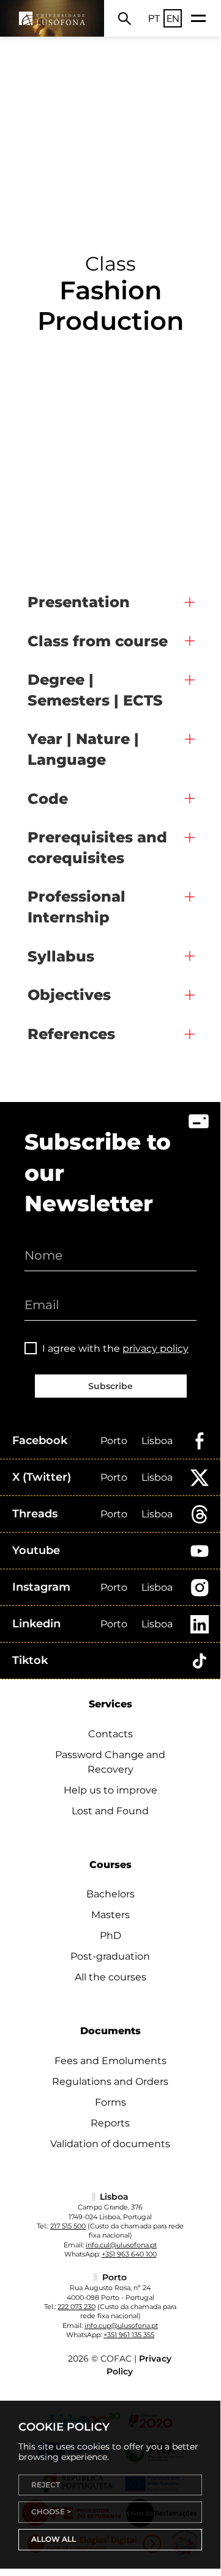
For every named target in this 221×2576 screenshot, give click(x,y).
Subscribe (110, 1386)
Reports (110, 2123)
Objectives (69, 995)
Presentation (79, 602)
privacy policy (155, 1348)
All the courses (110, 1977)
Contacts (110, 1734)
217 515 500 (68, 2226)
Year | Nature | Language (83, 749)
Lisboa (157, 1441)
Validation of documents (110, 2144)
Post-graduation (110, 1956)
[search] (125, 18)
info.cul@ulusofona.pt (121, 2245)
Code (48, 799)
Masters (110, 1915)
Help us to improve (110, 1790)
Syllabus (61, 956)
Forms (110, 2102)
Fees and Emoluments (110, 2061)
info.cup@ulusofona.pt (121, 2326)
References (71, 1034)
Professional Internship (77, 907)
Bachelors (110, 1894)
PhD (110, 1936)
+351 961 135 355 (129, 2335)
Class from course (98, 641)
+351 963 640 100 (129, 2254)
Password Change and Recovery (110, 1762)
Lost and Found (110, 1811)
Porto (114, 1441)
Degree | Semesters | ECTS (95, 690)
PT (154, 18)
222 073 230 (77, 2307)
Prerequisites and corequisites (97, 848)
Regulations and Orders (110, 2082)
